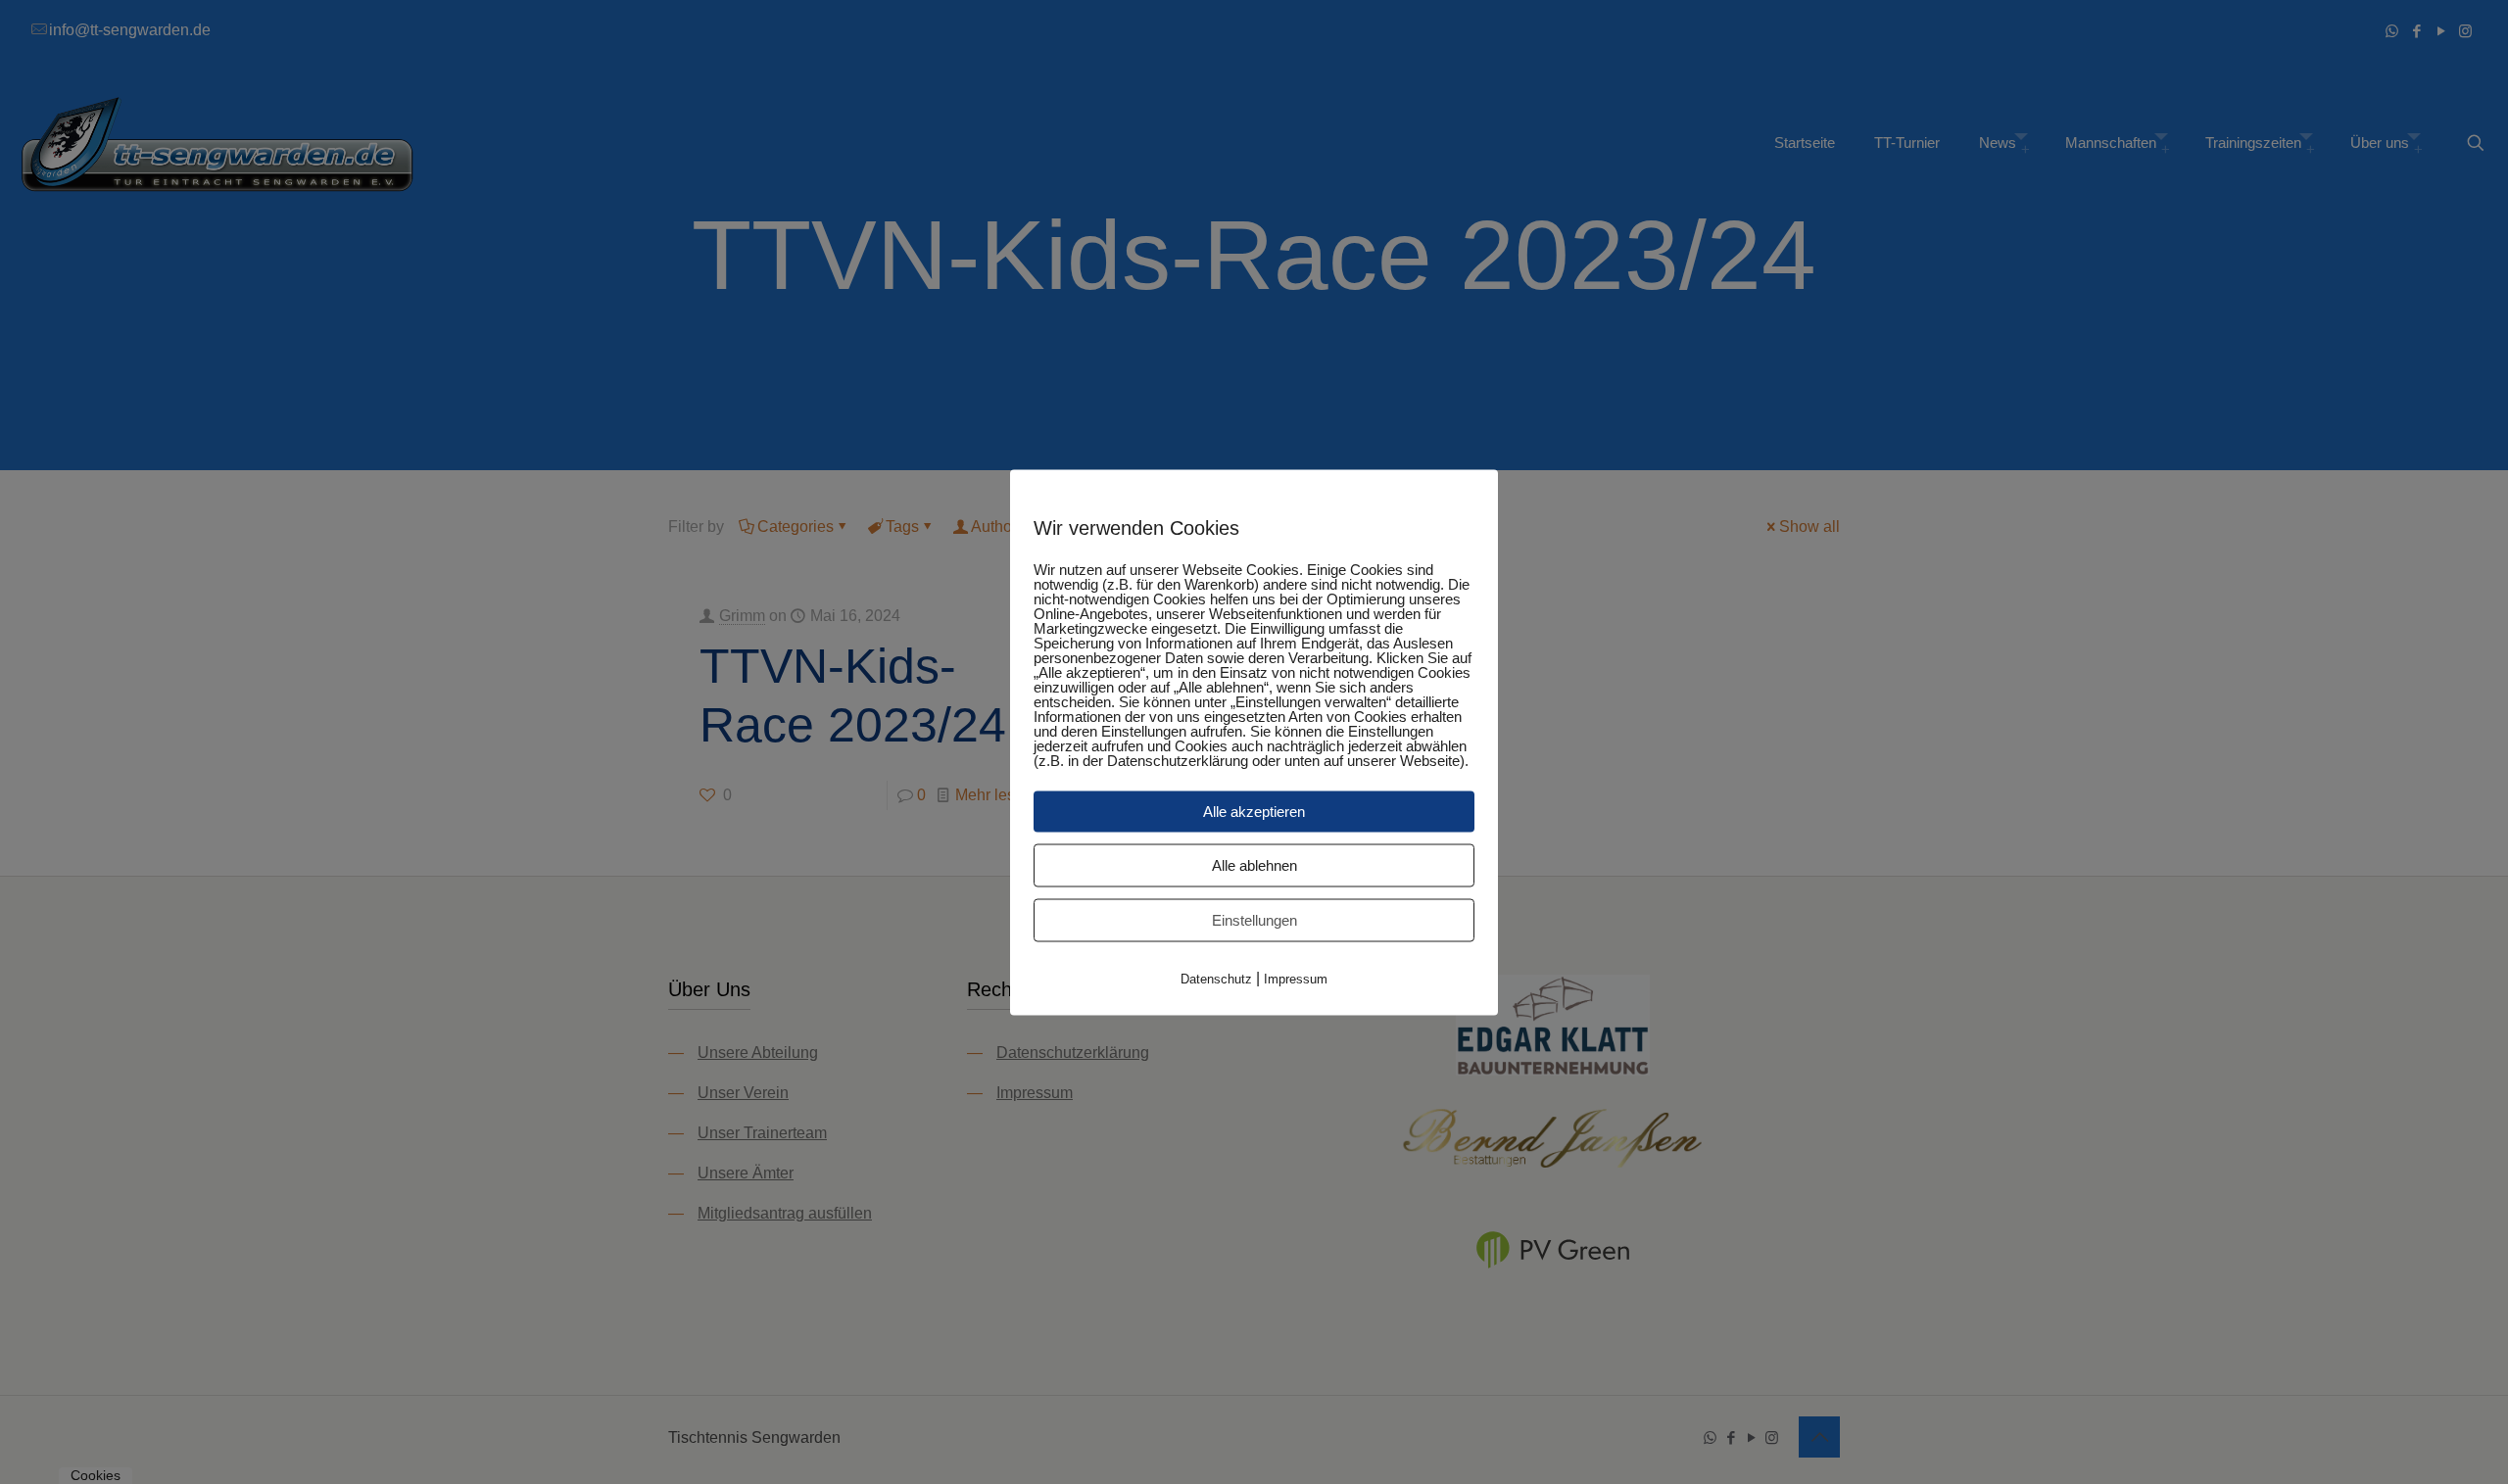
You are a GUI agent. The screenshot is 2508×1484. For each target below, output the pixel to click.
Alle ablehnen (1254, 864)
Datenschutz (1216, 978)
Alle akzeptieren (1254, 811)
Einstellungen (1254, 919)
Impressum (1296, 978)
